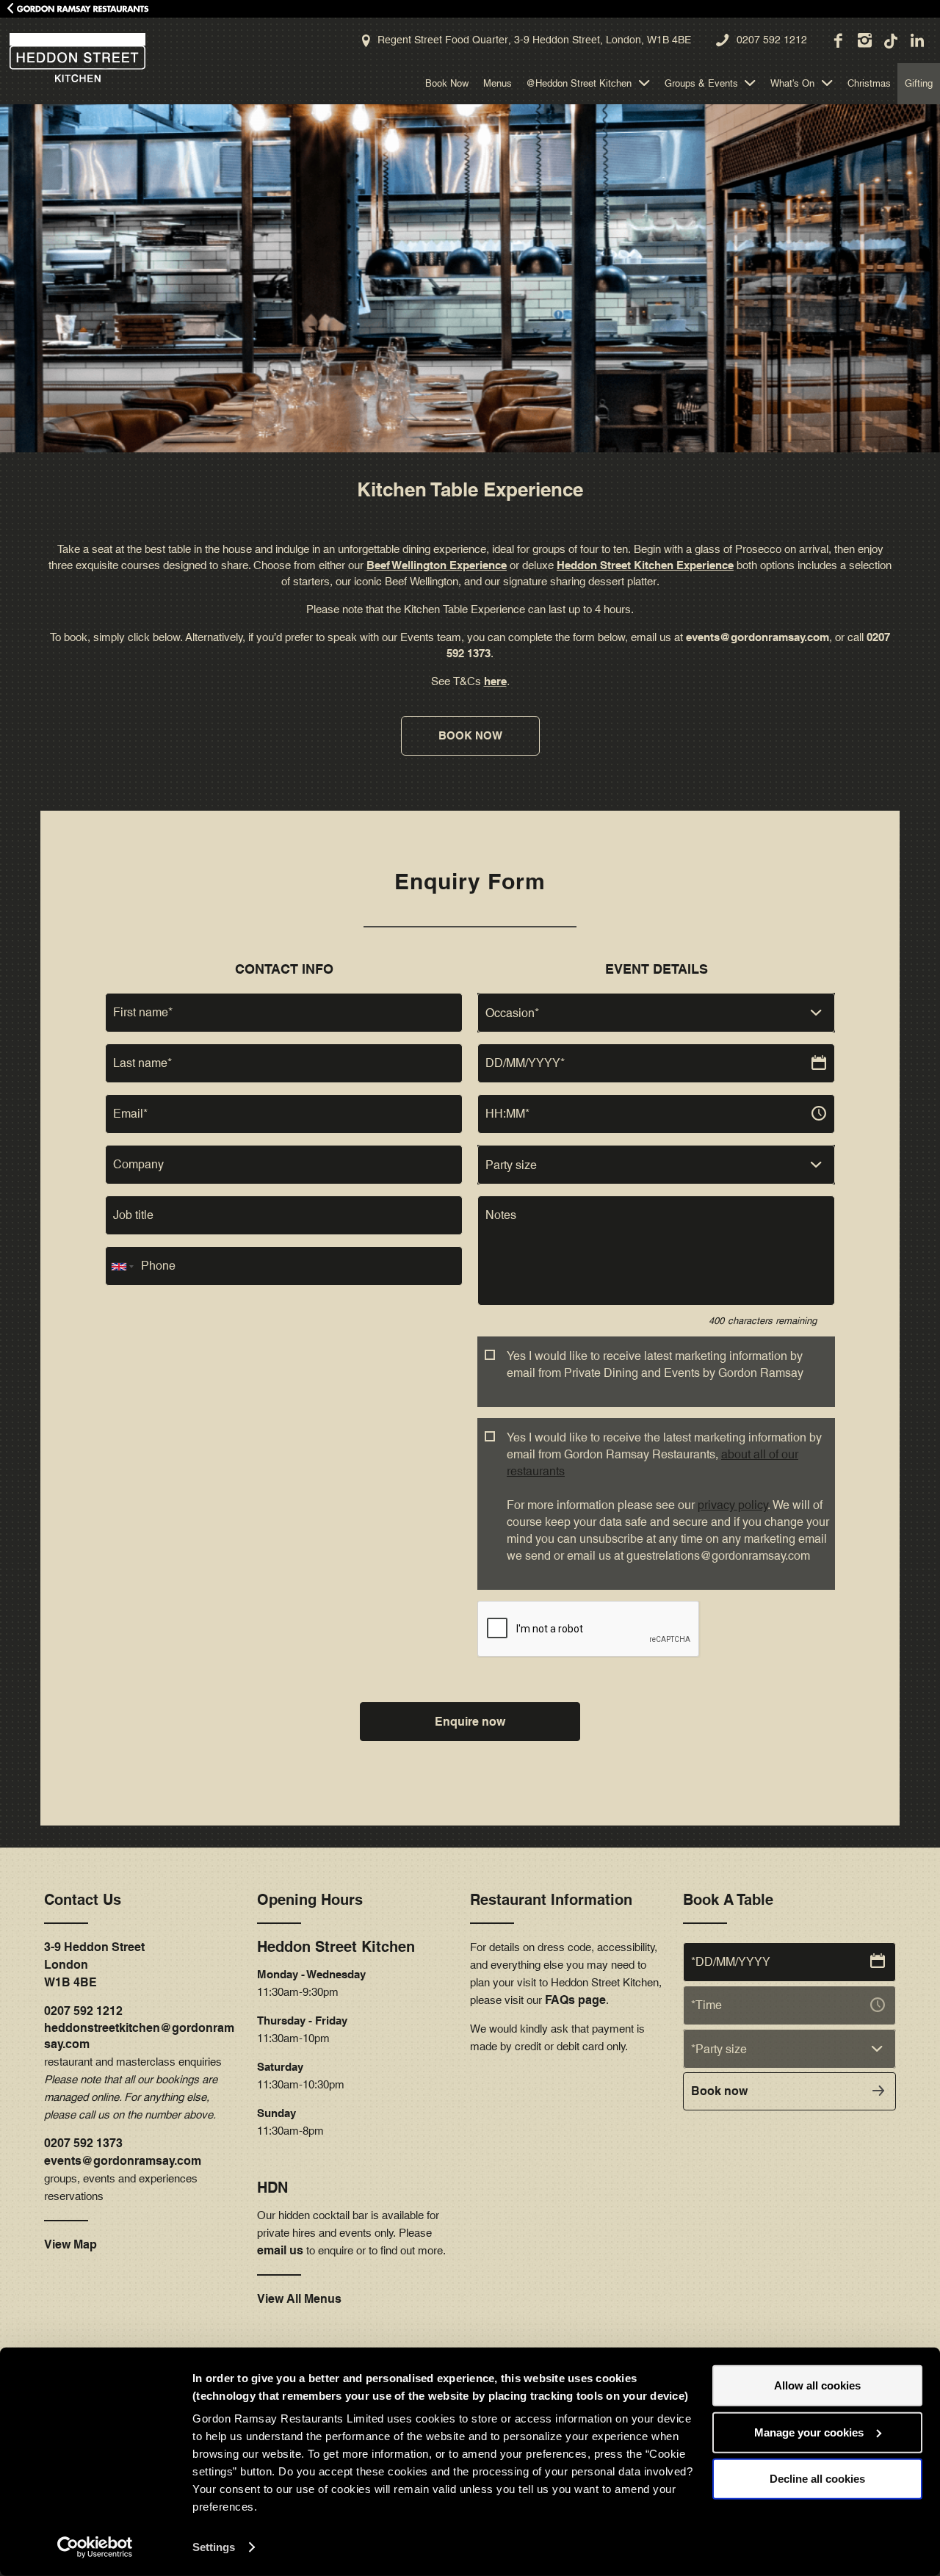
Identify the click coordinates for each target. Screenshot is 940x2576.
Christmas (869, 83)
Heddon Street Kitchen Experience (645, 565)
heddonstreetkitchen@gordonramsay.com (139, 2036)
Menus (498, 83)
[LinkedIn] (916, 40)
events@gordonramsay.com (758, 637)
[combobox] (656, 1013)
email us (280, 2250)
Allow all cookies (817, 2385)
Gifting (919, 83)
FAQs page (575, 2000)
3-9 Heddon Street (94, 1947)
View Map (70, 2244)
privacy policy (733, 1505)
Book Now (447, 83)
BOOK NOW (470, 735)
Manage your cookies (809, 2432)
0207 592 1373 (83, 2143)
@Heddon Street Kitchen (579, 83)
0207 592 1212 (772, 40)
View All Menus (299, 2299)
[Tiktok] (890, 40)
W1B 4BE (70, 1982)
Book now (719, 2091)
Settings (214, 2547)
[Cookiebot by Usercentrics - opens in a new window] (95, 2547)
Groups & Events (701, 83)
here (495, 681)
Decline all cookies (817, 2479)
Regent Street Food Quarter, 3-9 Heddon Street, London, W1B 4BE (534, 40)
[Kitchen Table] (73, 58)
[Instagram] (864, 40)
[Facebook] (837, 40)
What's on (792, 83)
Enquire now (470, 1722)
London (66, 1965)
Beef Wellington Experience (437, 565)
